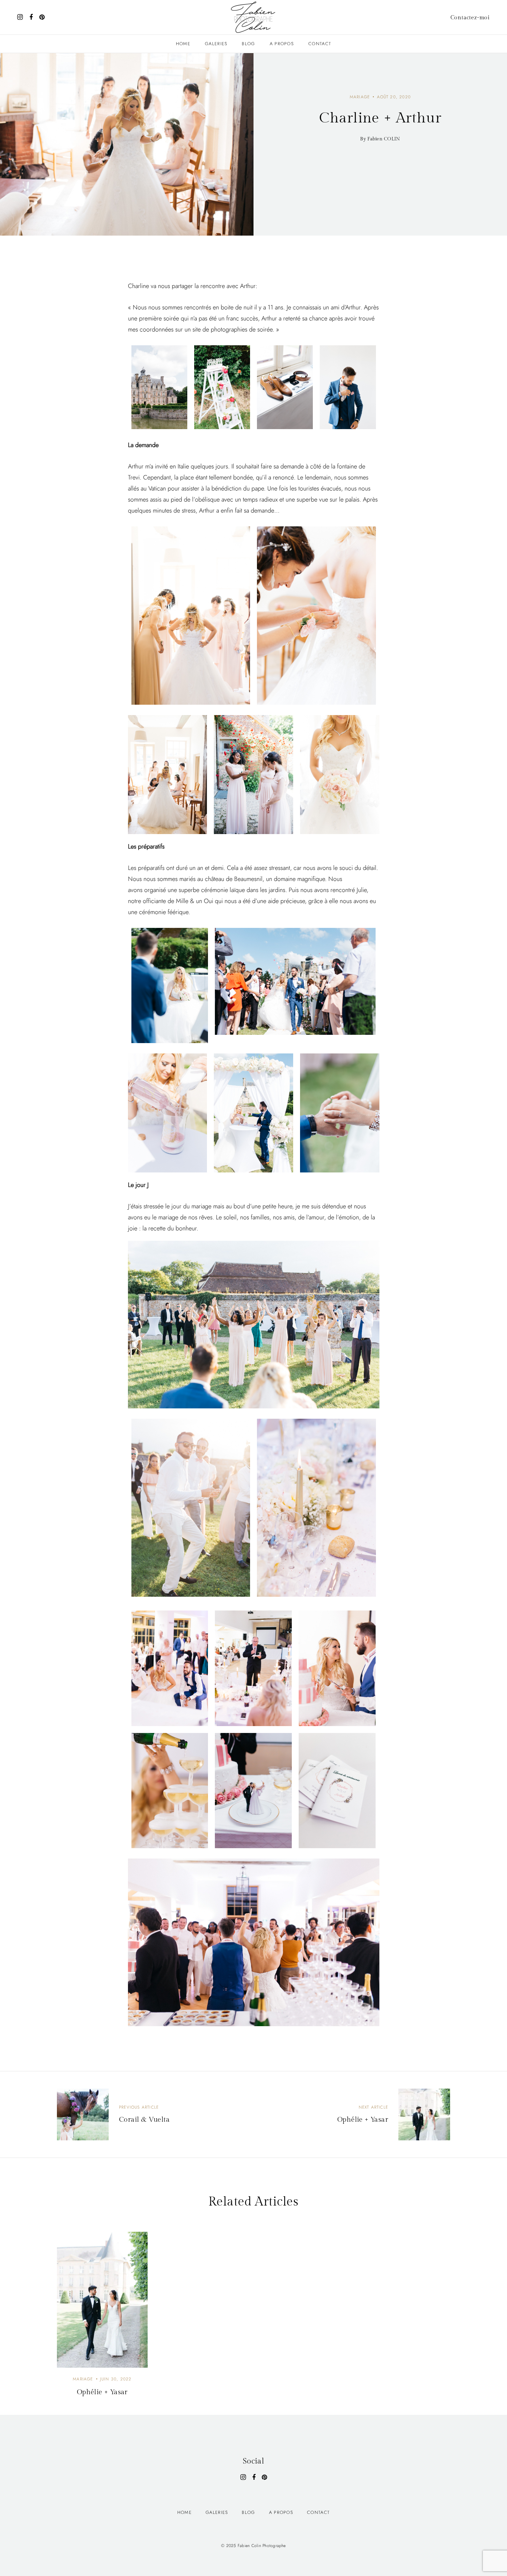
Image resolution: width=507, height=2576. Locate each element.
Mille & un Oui (195, 901)
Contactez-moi (470, 18)
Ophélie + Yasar (102, 2392)
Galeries (216, 44)
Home (183, 44)
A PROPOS (282, 44)
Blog (248, 44)
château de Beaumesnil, (235, 879)
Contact (320, 44)
